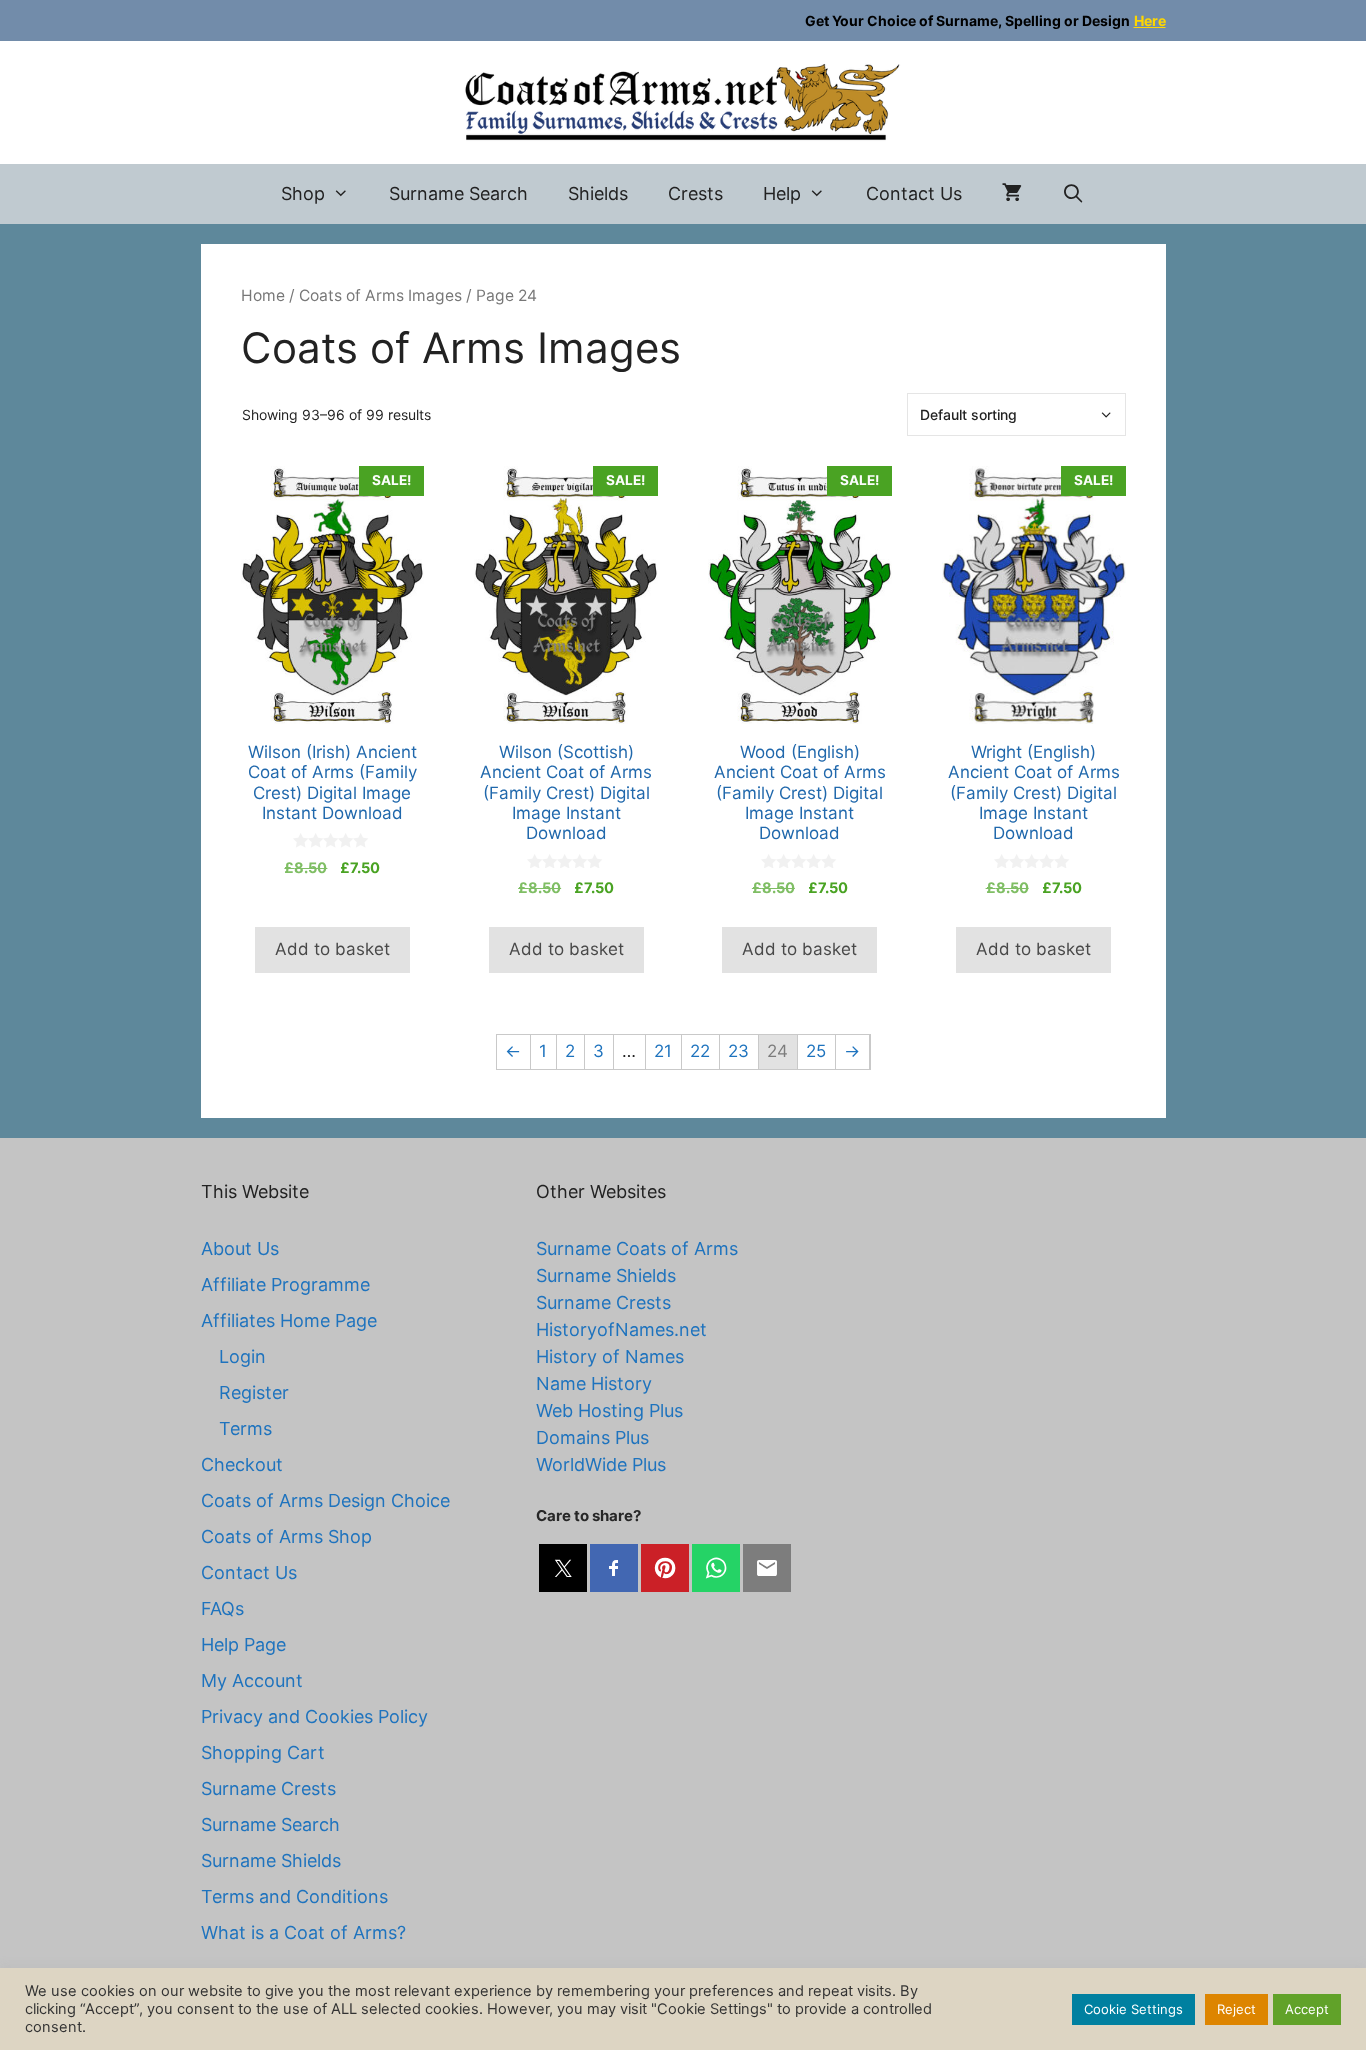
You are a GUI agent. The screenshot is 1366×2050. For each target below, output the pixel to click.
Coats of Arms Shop (286, 1536)
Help (782, 193)
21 (663, 1051)
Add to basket (332, 949)
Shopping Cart (263, 1752)
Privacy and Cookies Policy (314, 1716)
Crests (695, 193)
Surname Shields (271, 1860)
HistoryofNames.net (621, 1329)
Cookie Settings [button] (1133, 2009)
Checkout (242, 1464)
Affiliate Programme (285, 1284)
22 (700, 1051)
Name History (594, 1383)
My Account (252, 1680)
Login (242, 1356)
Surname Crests (268, 1788)
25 (816, 1051)
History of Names (610, 1356)
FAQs (222, 1608)
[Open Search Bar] (1073, 194)
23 (738, 1051)
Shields (598, 193)
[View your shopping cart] (1012, 194)
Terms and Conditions (294, 1896)
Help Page (243, 1644)
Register (254, 1392)
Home (263, 295)
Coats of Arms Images (380, 295)
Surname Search (458, 193)
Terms (245, 1428)
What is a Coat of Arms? (303, 1932)
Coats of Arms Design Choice (325, 1500)
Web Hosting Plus (609, 1410)
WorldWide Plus (601, 1464)
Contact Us (914, 193)
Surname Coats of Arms (637, 1248)
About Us (240, 1248)
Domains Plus (592, 1437)
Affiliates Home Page (289, 1320)
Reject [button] (1236, 2009)
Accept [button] (1307, 2009)
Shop (303, 193)
